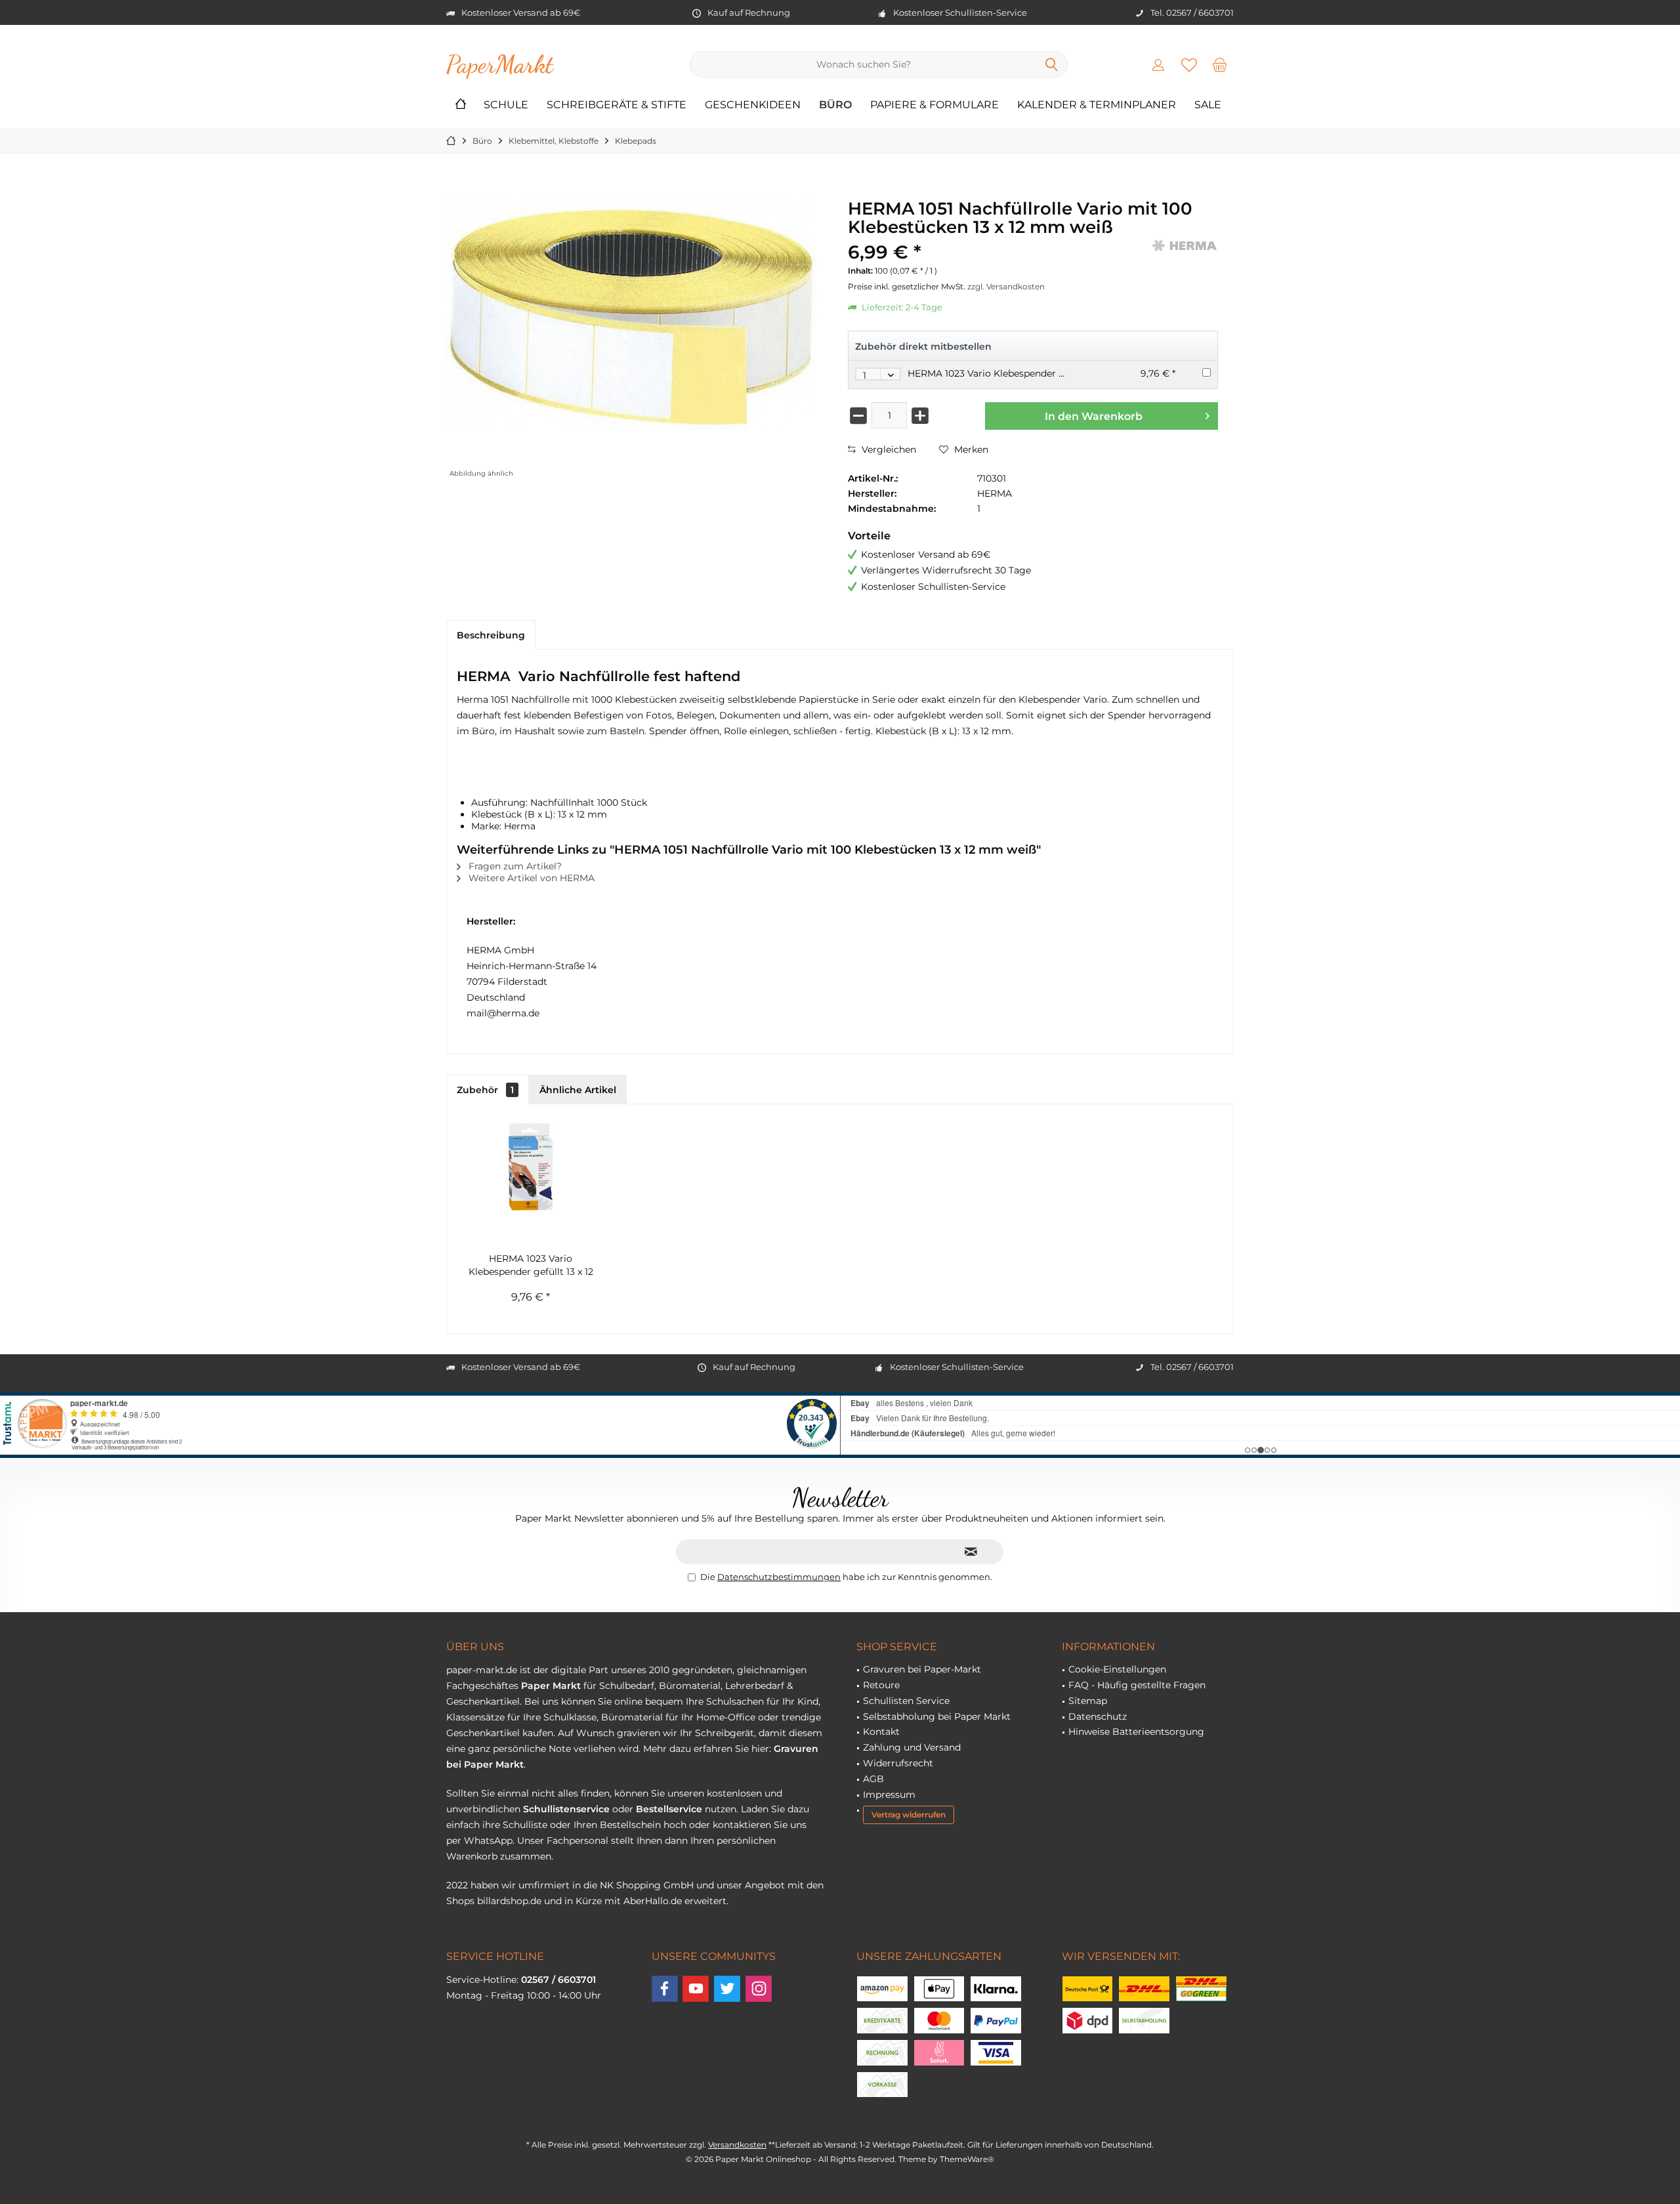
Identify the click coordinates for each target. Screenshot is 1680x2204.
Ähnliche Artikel (578, 1090)
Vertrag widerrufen (909, 1815)
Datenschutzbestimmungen (779, 1577)
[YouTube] (696, 1989)
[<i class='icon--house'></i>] (461, 105)
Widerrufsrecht (898, 1763)
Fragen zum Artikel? (514, 866)
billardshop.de (509, 1901)
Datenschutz (1098, 1716)
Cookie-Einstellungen (1117, 1669)
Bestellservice (669, 1809)
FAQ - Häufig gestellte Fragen (1137, 1685)
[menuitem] (1220, 64)
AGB (873, 1779)
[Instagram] (759, 1989)
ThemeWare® (967, 2159)
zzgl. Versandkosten (1006, 286)
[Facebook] (665, 1989)
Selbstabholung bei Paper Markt (937, 1716)
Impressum (889, 1795)
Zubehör (485, 1090)
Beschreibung (491, 635)
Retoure (881, 1685)
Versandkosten (737, 2145)
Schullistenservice (566, 1809)
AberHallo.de (653, 1901)
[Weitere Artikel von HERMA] (1185, 246)
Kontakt (881, 1732)
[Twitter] (727, 1989)
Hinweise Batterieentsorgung (1136, 1732)
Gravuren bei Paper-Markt (922, 1669)
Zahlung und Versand (912, 1747)
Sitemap (1088, 1701)
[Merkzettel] (1189, 64)
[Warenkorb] (1220, 64)
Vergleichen (888, 449)
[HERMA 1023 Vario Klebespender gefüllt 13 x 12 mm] (531, 1167)
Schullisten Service (906, 1701)
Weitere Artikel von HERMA (530, 878)
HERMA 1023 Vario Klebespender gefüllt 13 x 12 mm (1024, 373)
